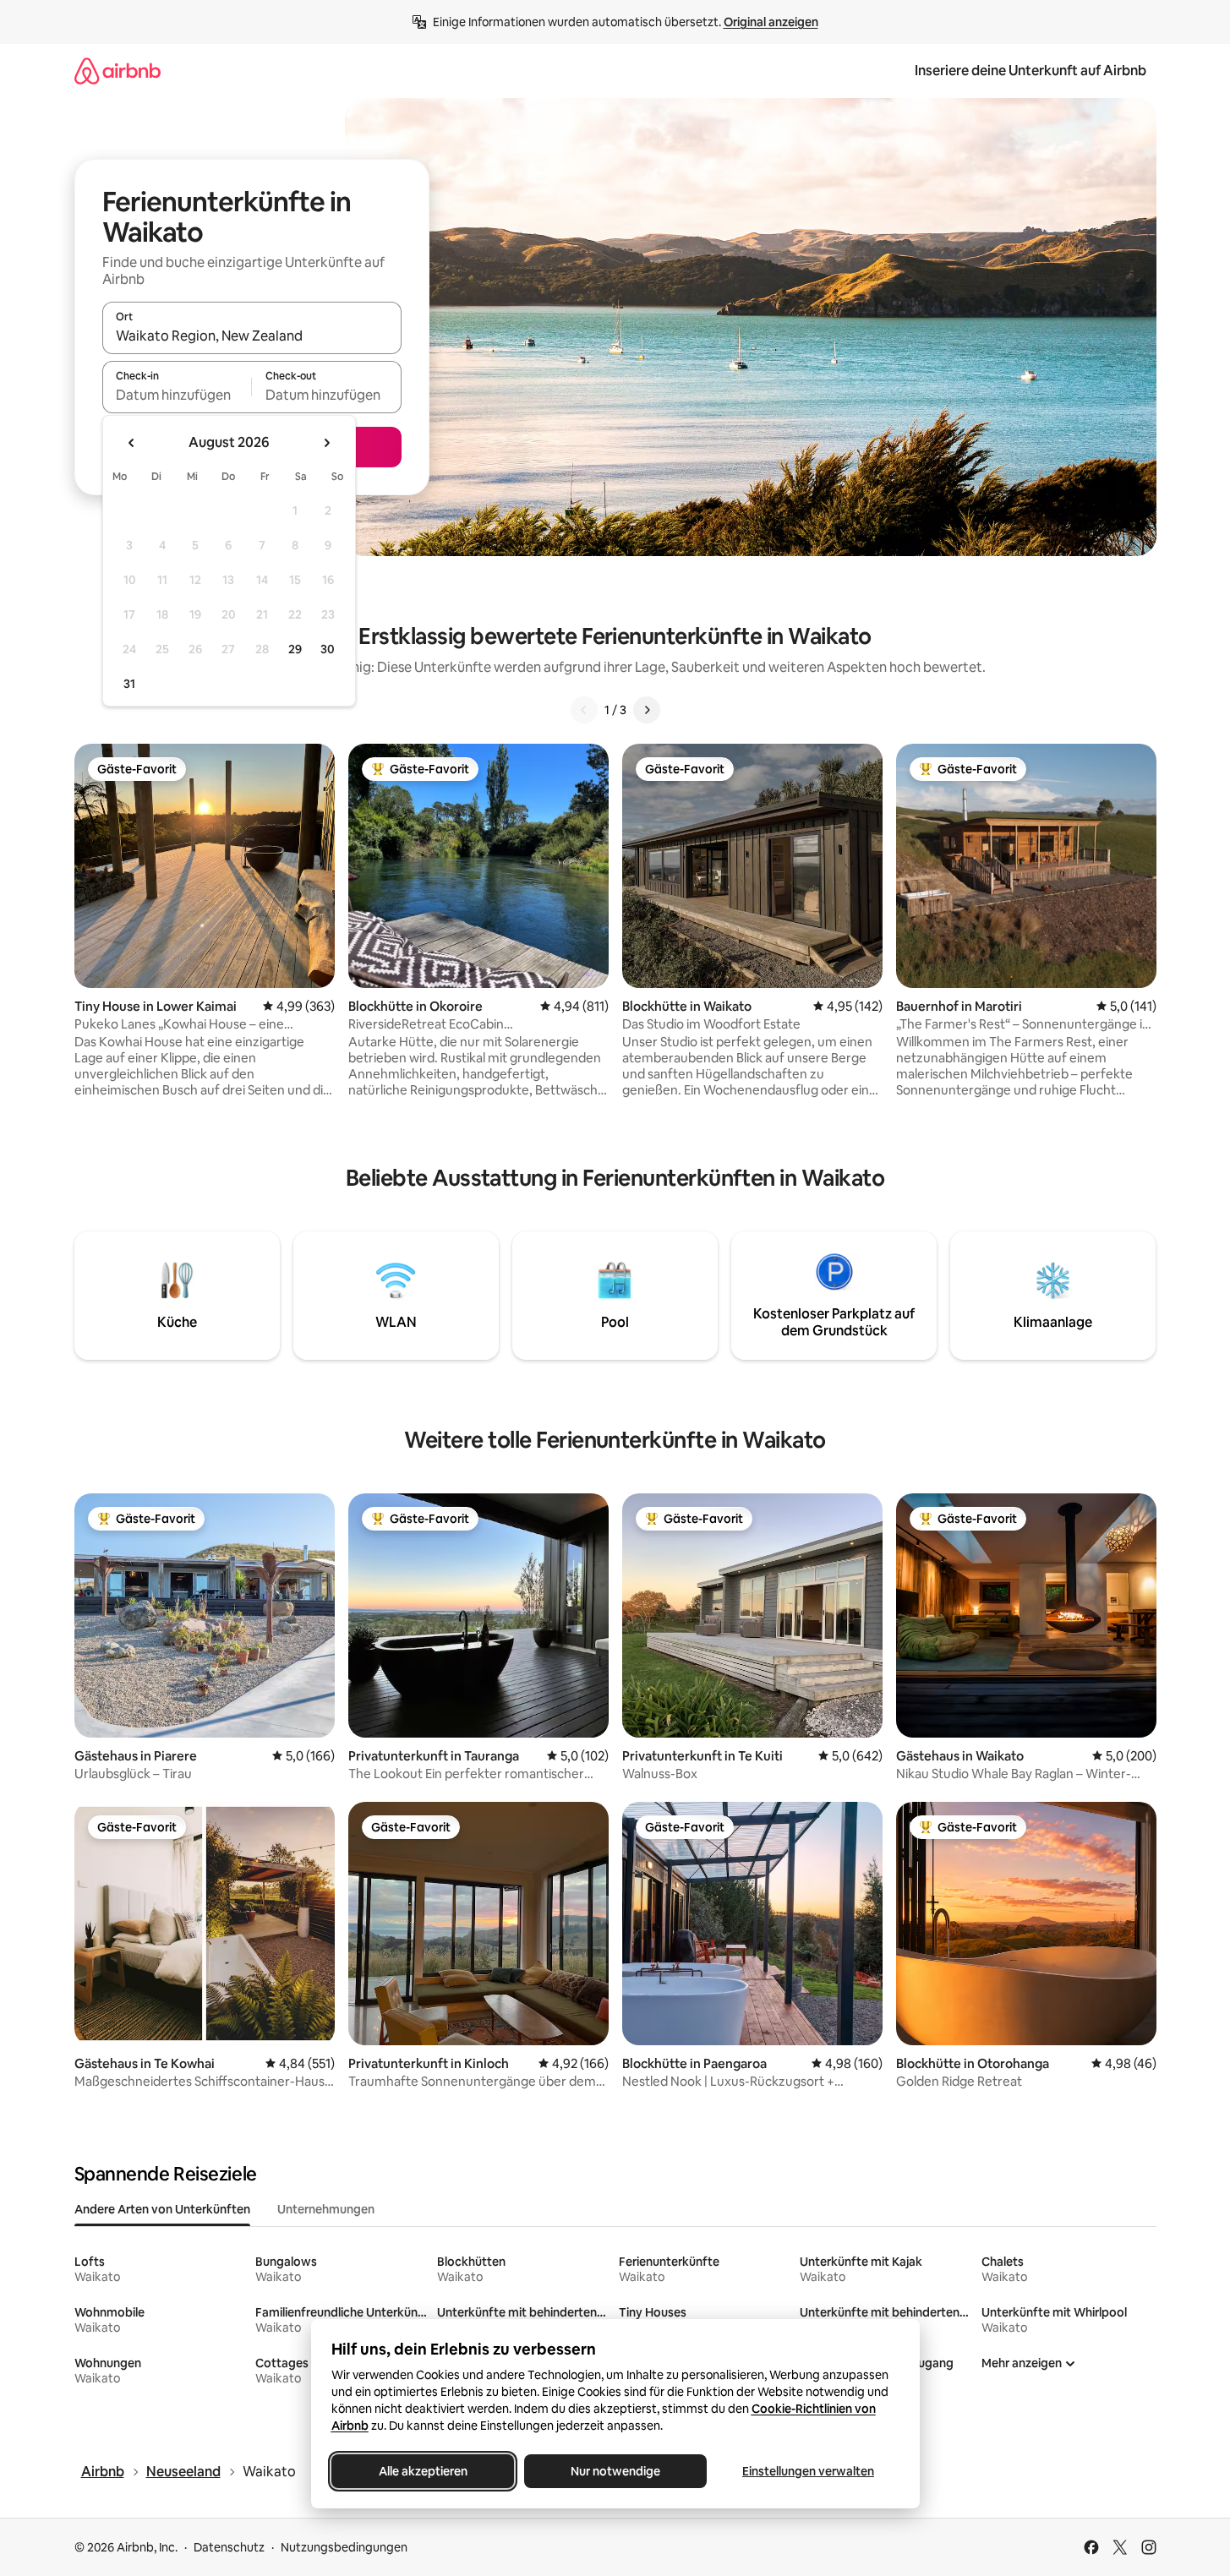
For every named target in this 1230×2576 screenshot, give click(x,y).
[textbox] (177, 395)
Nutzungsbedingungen (344, 2547)
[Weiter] (647, 710)
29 (295, 649)
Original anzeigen (771, 22)
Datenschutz (229, 2547)
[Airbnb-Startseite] (118, 71)
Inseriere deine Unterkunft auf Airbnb (1030, 71)
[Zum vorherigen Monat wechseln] (132, 443)
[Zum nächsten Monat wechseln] (326, 443)
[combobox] (252, 336)
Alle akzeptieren (422, 2471)
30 (328, 649)
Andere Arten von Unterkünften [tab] (162, 2209)
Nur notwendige (615, 2471)
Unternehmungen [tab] (326, 2209)
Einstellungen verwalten (808, 2471)
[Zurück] (584, 710)
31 (129, 684)
